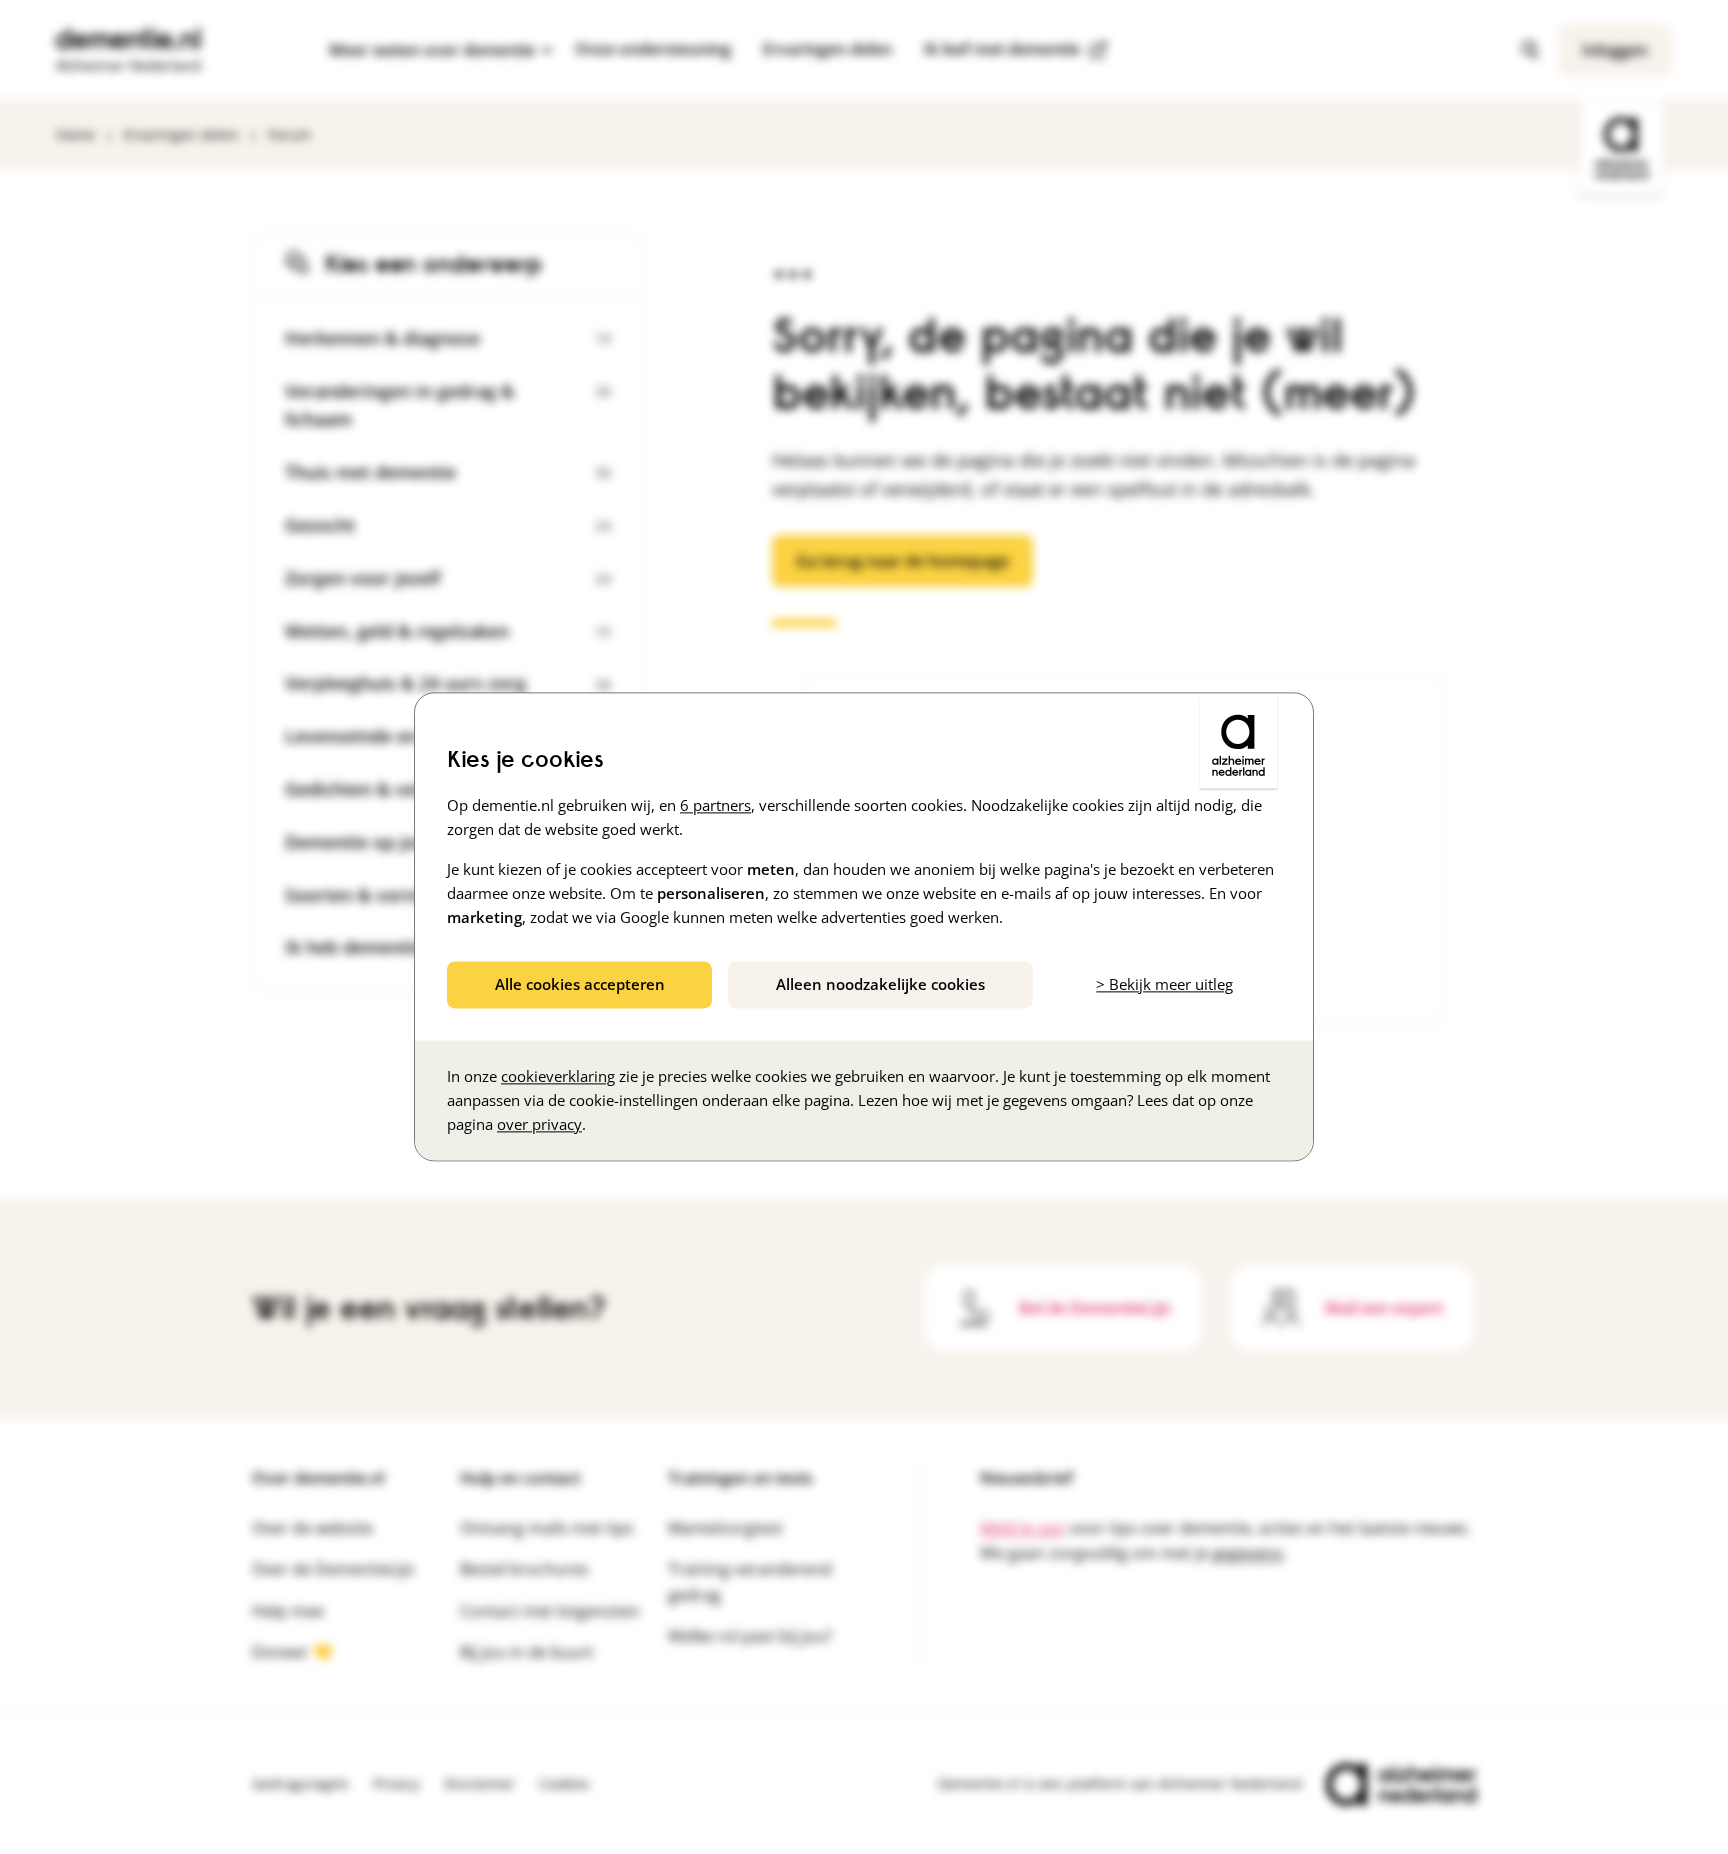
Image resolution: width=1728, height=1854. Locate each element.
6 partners (715, 805)
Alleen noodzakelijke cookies (880, 984)
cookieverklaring (558, 1077)
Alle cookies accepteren (580, 984)
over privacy (539, 1125)
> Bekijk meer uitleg (1164, 984)
